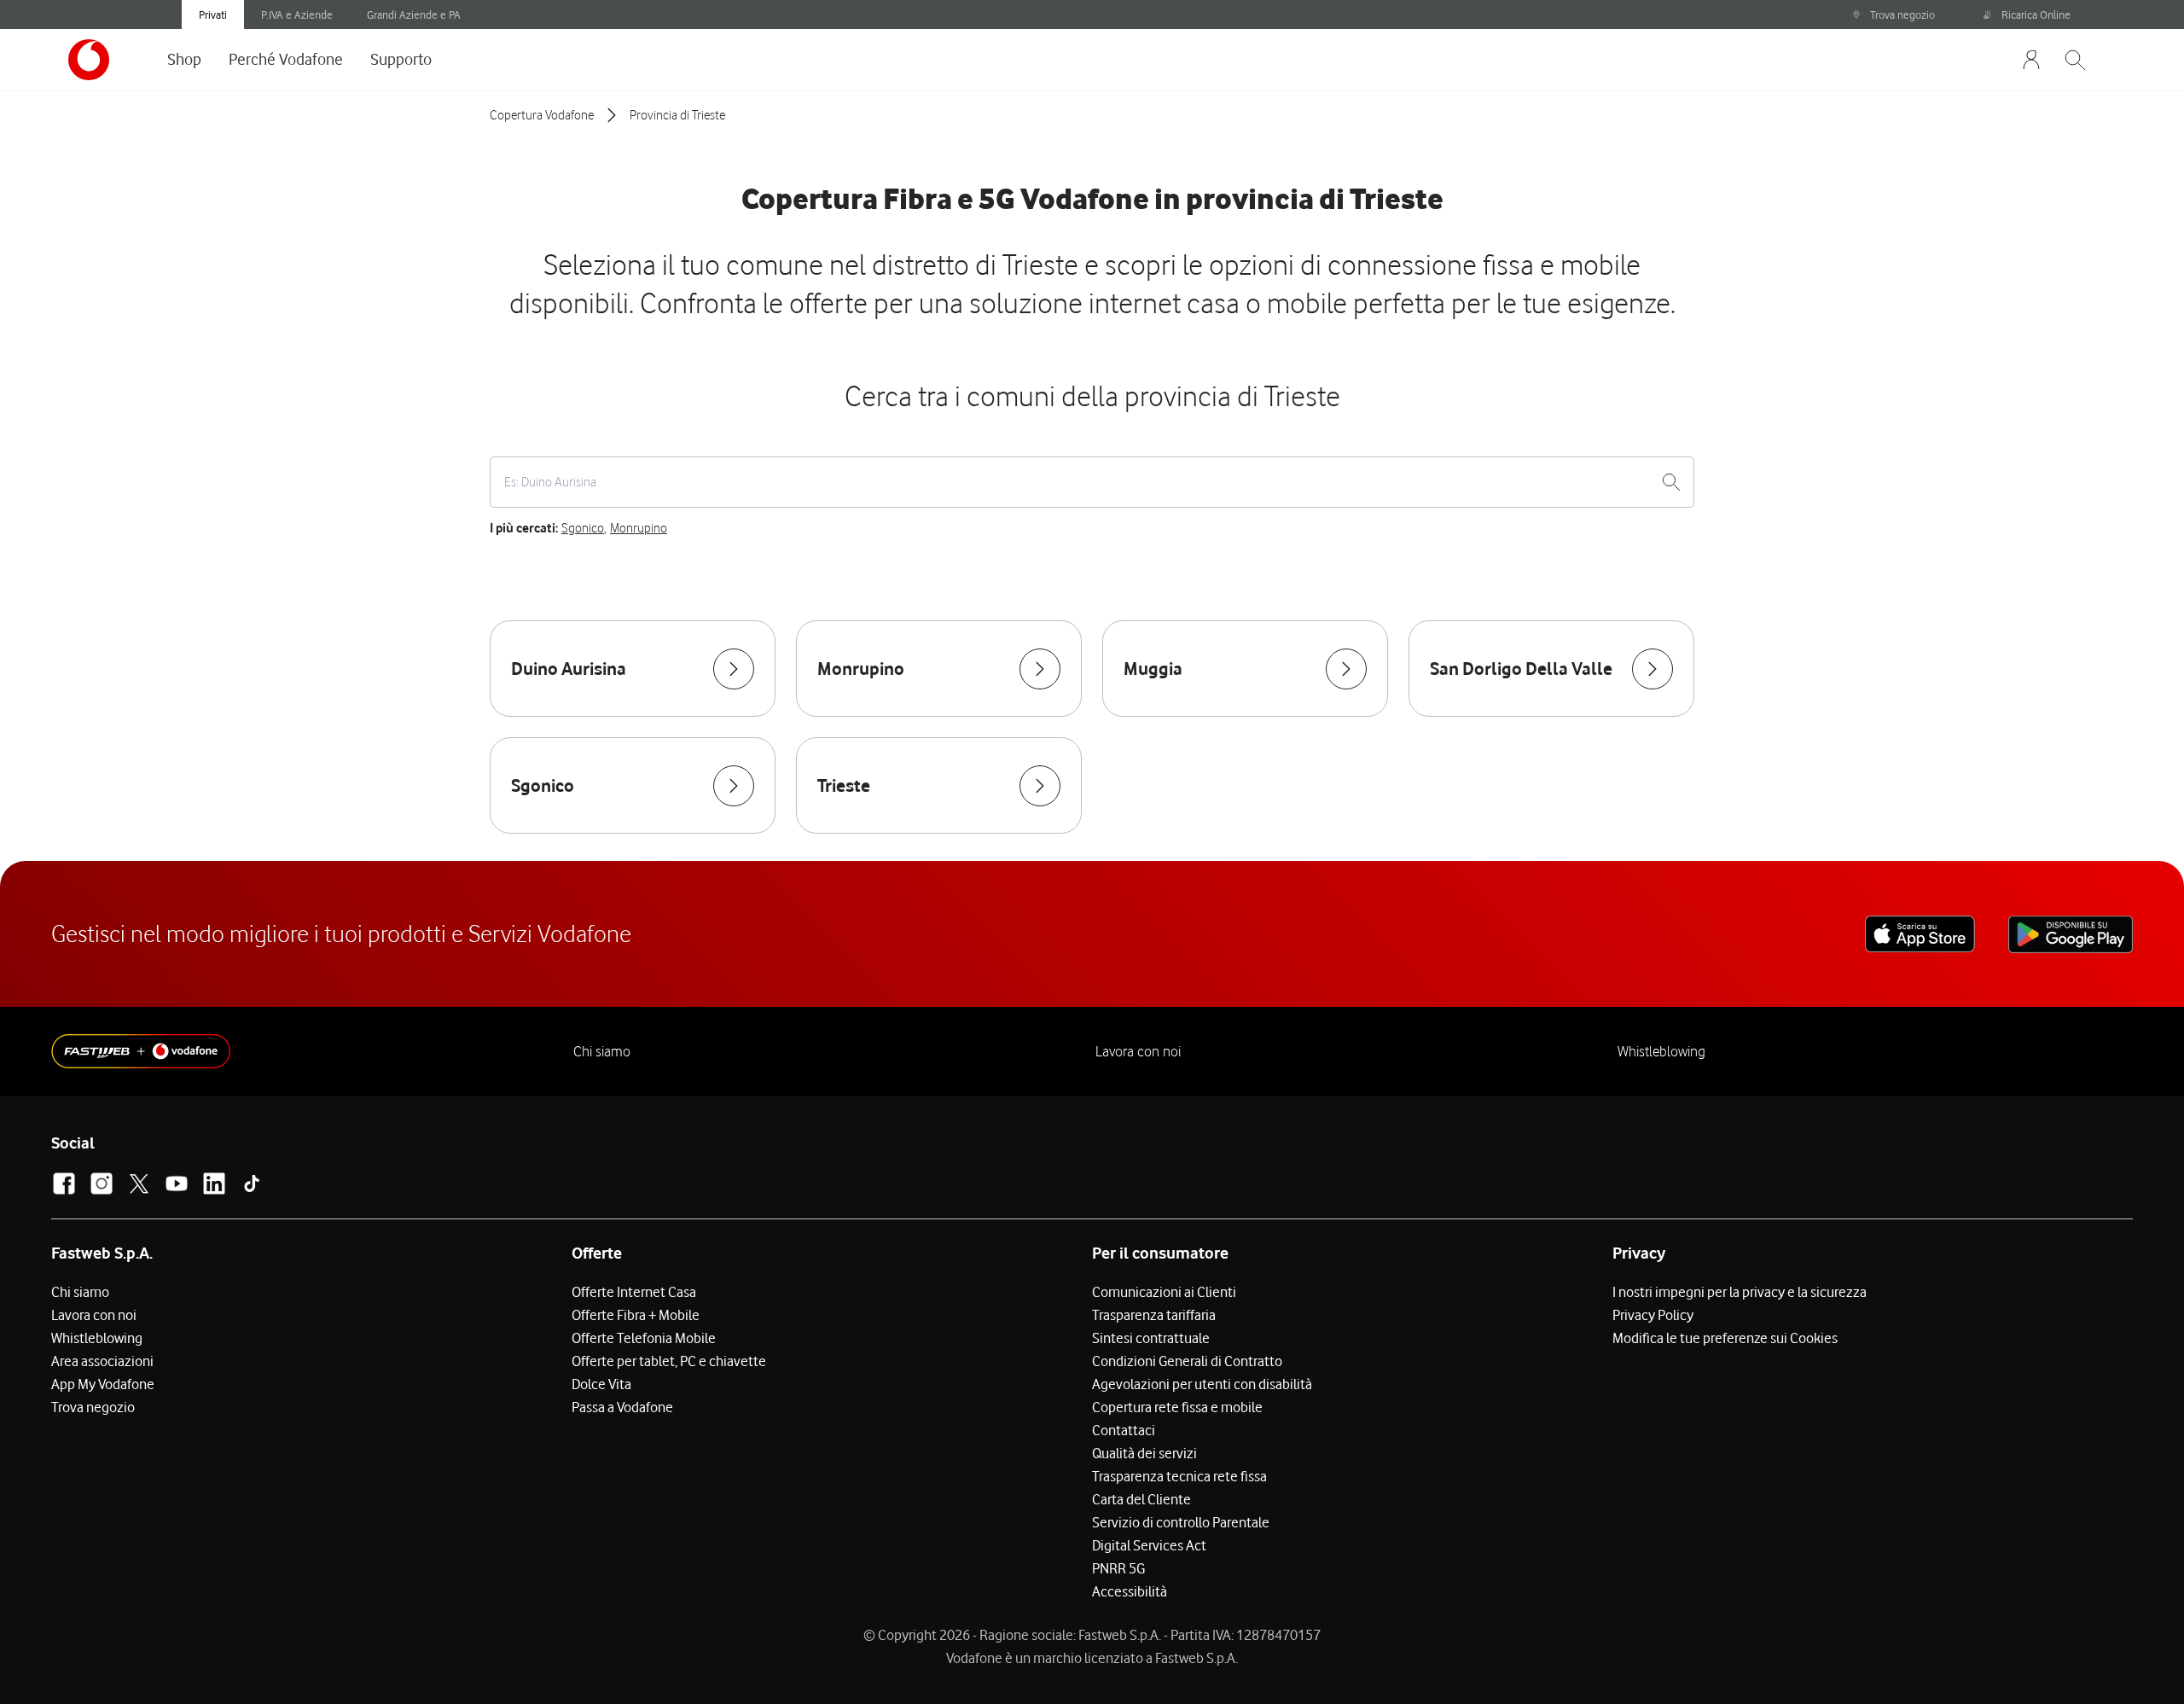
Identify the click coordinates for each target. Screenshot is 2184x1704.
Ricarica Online (2036, 15)
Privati (213, 15)
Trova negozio (1902, 15)
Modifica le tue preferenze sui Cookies (1725, 1338)
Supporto (401, 59)
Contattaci (1124, 1430)
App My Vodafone (103, 1384)
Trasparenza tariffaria (1154, 1315)
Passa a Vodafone (622, 1407)
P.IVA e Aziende (297, 15)
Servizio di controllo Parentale (1181, 1522)
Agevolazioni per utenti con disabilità (1202, 1384)
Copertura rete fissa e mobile (1177, 1407)
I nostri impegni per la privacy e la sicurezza (1740, 1292)
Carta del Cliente (1141, 1499)
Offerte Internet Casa (634, 1292)
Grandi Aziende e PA (414, 15)
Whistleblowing (1661, 1051)
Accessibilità (1130, 1591)
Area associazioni (102, 1361)
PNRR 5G (1118, 1568)
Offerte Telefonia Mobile (644, 1338)
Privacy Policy (1653, 1315)
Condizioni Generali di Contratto (1187, 1361)
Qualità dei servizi (1144, 1453)
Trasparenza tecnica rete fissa (1179, 1476)
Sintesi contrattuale (1151, 1338)
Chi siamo (602, 1051)
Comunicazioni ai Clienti (1164, 1292)
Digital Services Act (1149, 1545)
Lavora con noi (1138, 1051)
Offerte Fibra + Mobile (636, 1315)
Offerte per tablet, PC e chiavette (669, 1361)
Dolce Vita (601, 1384)
